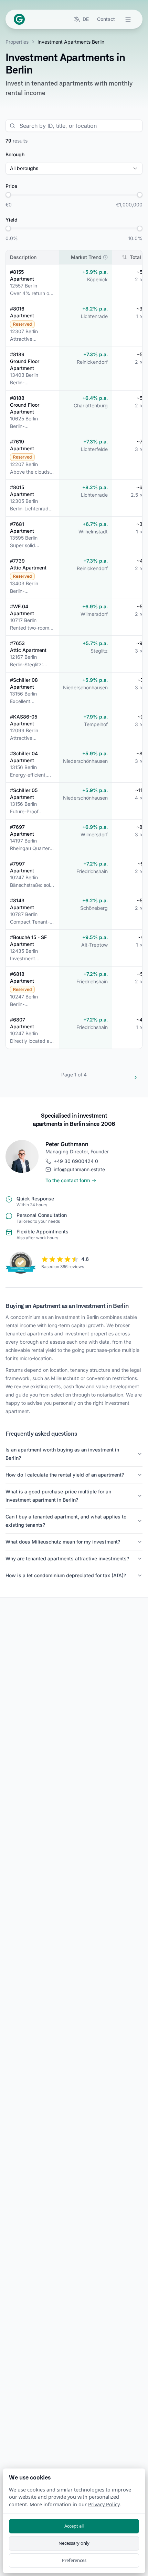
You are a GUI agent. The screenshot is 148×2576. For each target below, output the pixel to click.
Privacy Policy (104, 2504)
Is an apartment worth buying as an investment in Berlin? (62, 1454)
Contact (106, 19)
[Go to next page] (136, 1077)
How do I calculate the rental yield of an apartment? (65, 1475)
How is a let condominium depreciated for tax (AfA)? (66, 1575)
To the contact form (68, 1180)
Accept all (74, 2526)
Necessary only (74, 2543)
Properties (17, 42)
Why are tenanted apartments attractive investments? (67, 1558)
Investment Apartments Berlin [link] (71, 42)
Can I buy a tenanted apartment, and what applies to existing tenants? (66, 1521)
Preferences (74, 2560)
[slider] (8, 195)
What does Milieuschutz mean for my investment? (63, 1542)
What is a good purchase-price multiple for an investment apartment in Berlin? (58, 1496)
